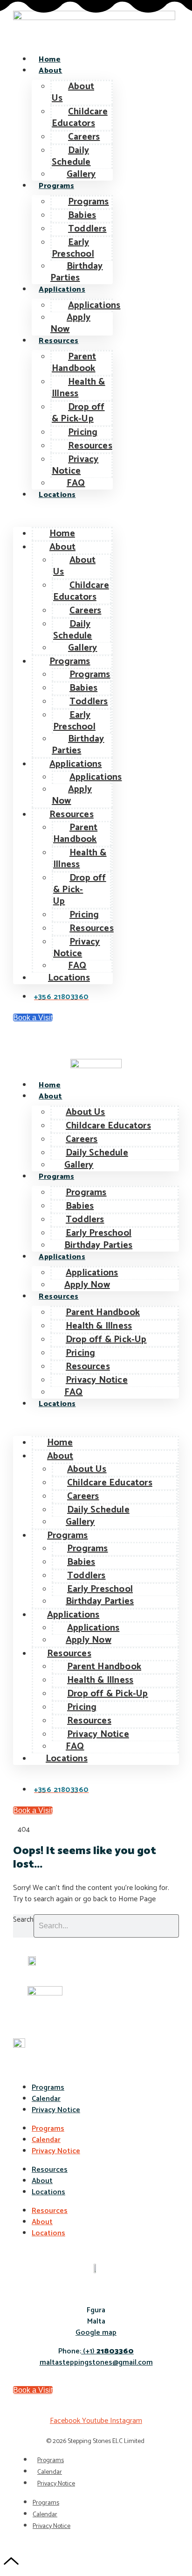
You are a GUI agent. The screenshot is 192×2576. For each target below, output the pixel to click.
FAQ (76, 483)
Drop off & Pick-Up (78, 413)
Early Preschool (73, 248)
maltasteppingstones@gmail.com (96, 2362)
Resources (59, 341)
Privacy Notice (75, 465)
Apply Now (70, 323)
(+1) (107, 2351)
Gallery (81, 174)
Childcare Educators (80, 118)
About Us (73, 92)
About (51, 71)
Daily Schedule (71, 156)
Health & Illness (79, 388)
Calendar (46, 2099)
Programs (56, 186)
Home (50, 59)
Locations (57, 495)
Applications (62, 290)
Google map (96, 2333)
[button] (63, 514)
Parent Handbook (74, 363)
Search (23, 1920)
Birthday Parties (77, 272)
